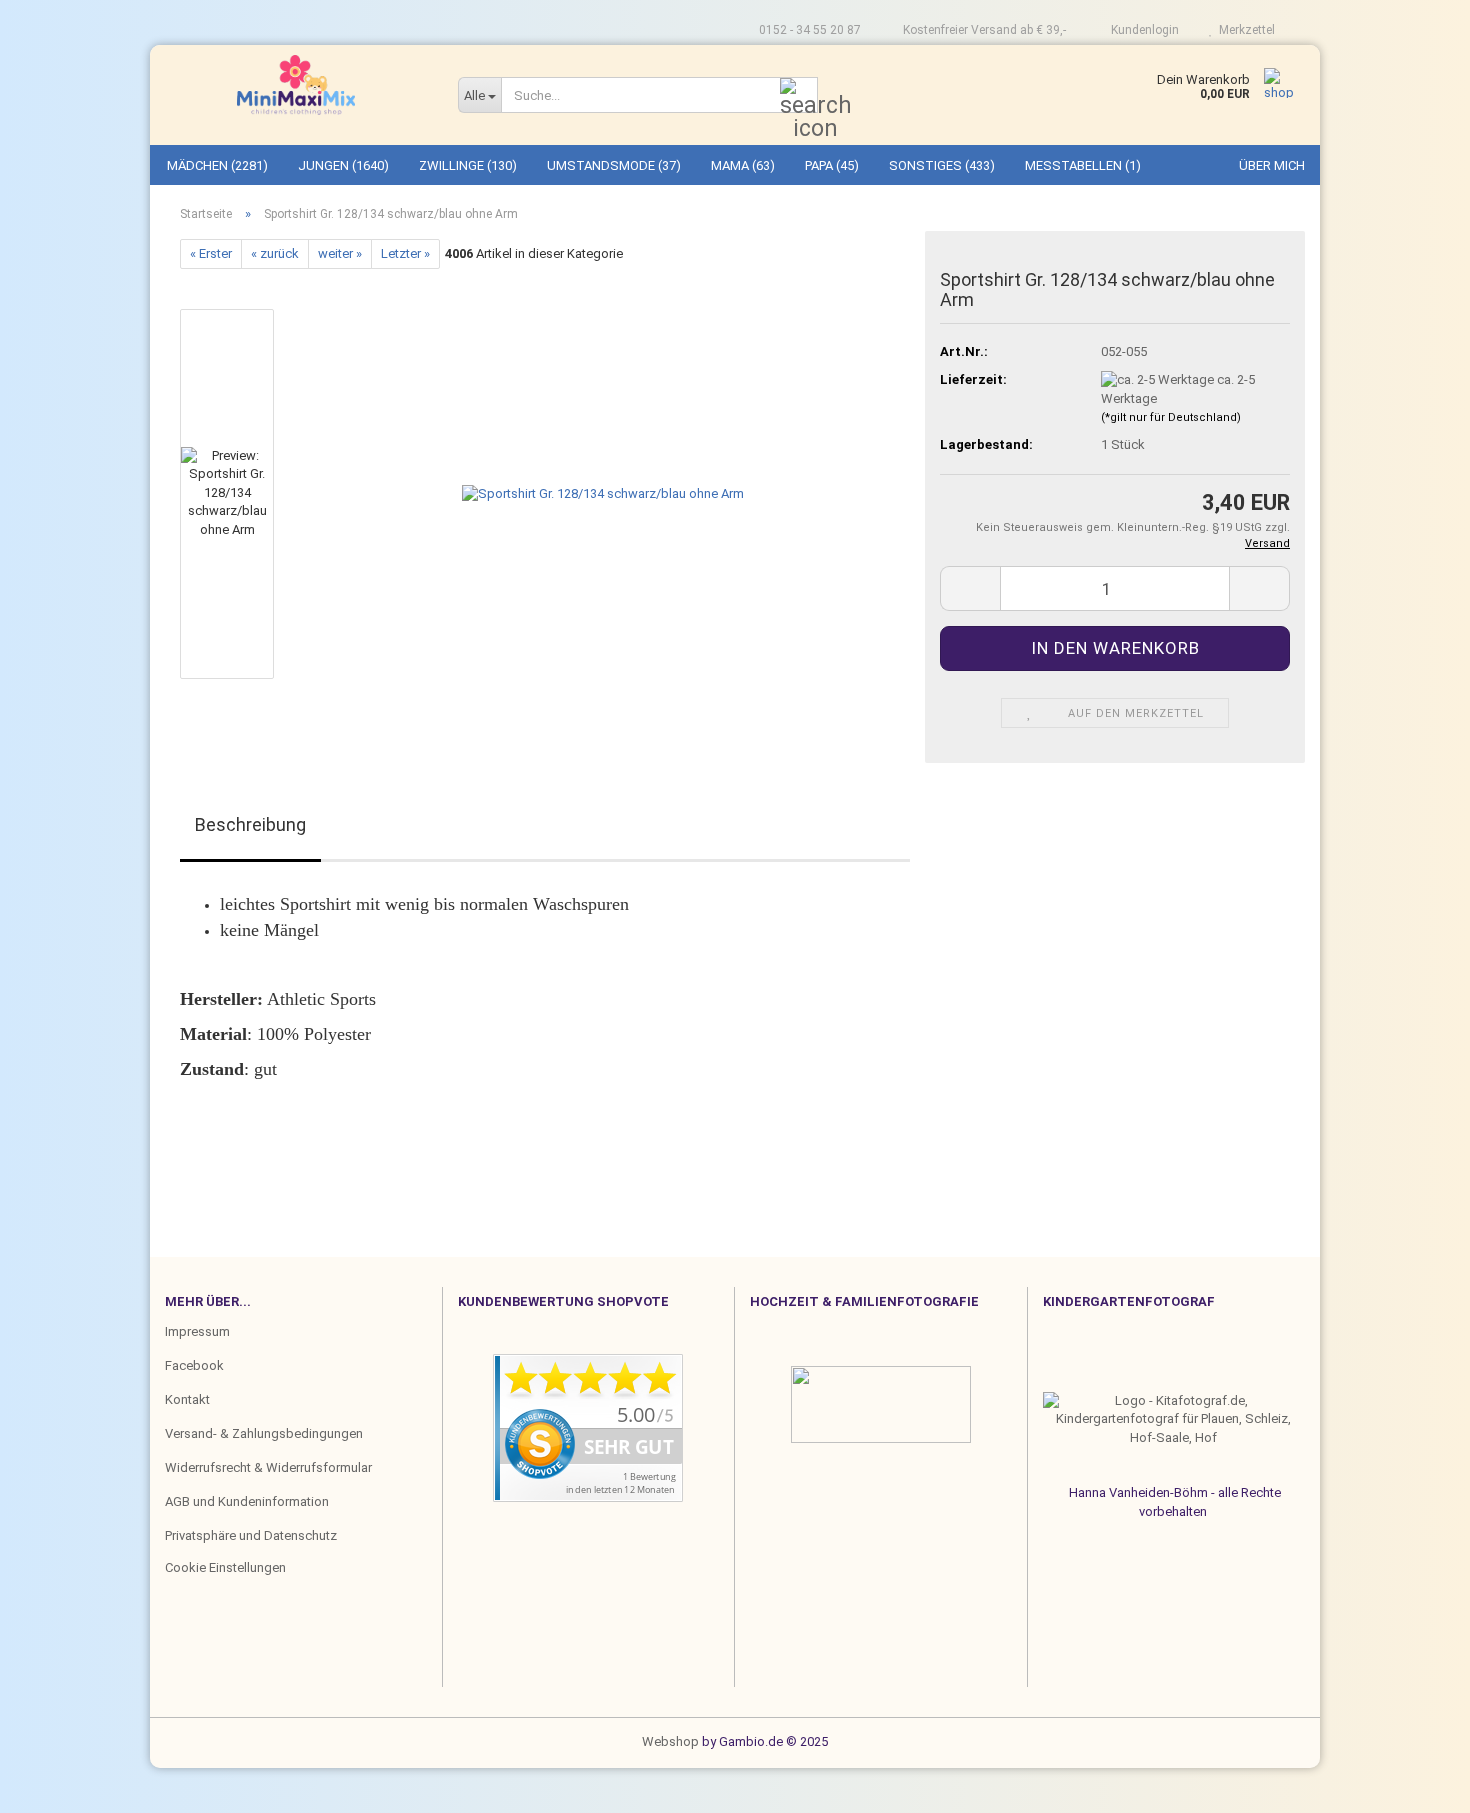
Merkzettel (1244, 30)
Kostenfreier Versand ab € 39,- (983, 30)
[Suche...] (799, 96)
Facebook (194, 1365)
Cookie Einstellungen (225, 1567)
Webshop (670, 1741)
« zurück (275, 253)
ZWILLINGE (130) (468, 165)
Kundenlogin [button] (1142, 30)
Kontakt (187, 1399)
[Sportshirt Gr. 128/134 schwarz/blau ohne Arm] (603, 493)
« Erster (211, 253)
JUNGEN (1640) (343, 165)
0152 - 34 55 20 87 (808, 30)
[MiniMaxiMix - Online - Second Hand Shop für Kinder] (296, 85)
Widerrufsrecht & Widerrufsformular (268, 1467)
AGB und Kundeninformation (247, 1501)
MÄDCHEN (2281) (217, 165)
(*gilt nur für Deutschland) (1171, 417)
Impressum (197, 1331)
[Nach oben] (55, 1783)
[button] (240, 299)
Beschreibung (250, 824)
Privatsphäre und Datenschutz (251, 1535)
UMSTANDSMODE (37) (614, 165)
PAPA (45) (832, 165)
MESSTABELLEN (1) (1083, 165)
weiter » (340, 253)
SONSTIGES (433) (942, 165)
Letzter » (405, 253)
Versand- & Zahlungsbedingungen (264, 1433)
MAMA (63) (743, 165)
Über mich (1272, 165)
